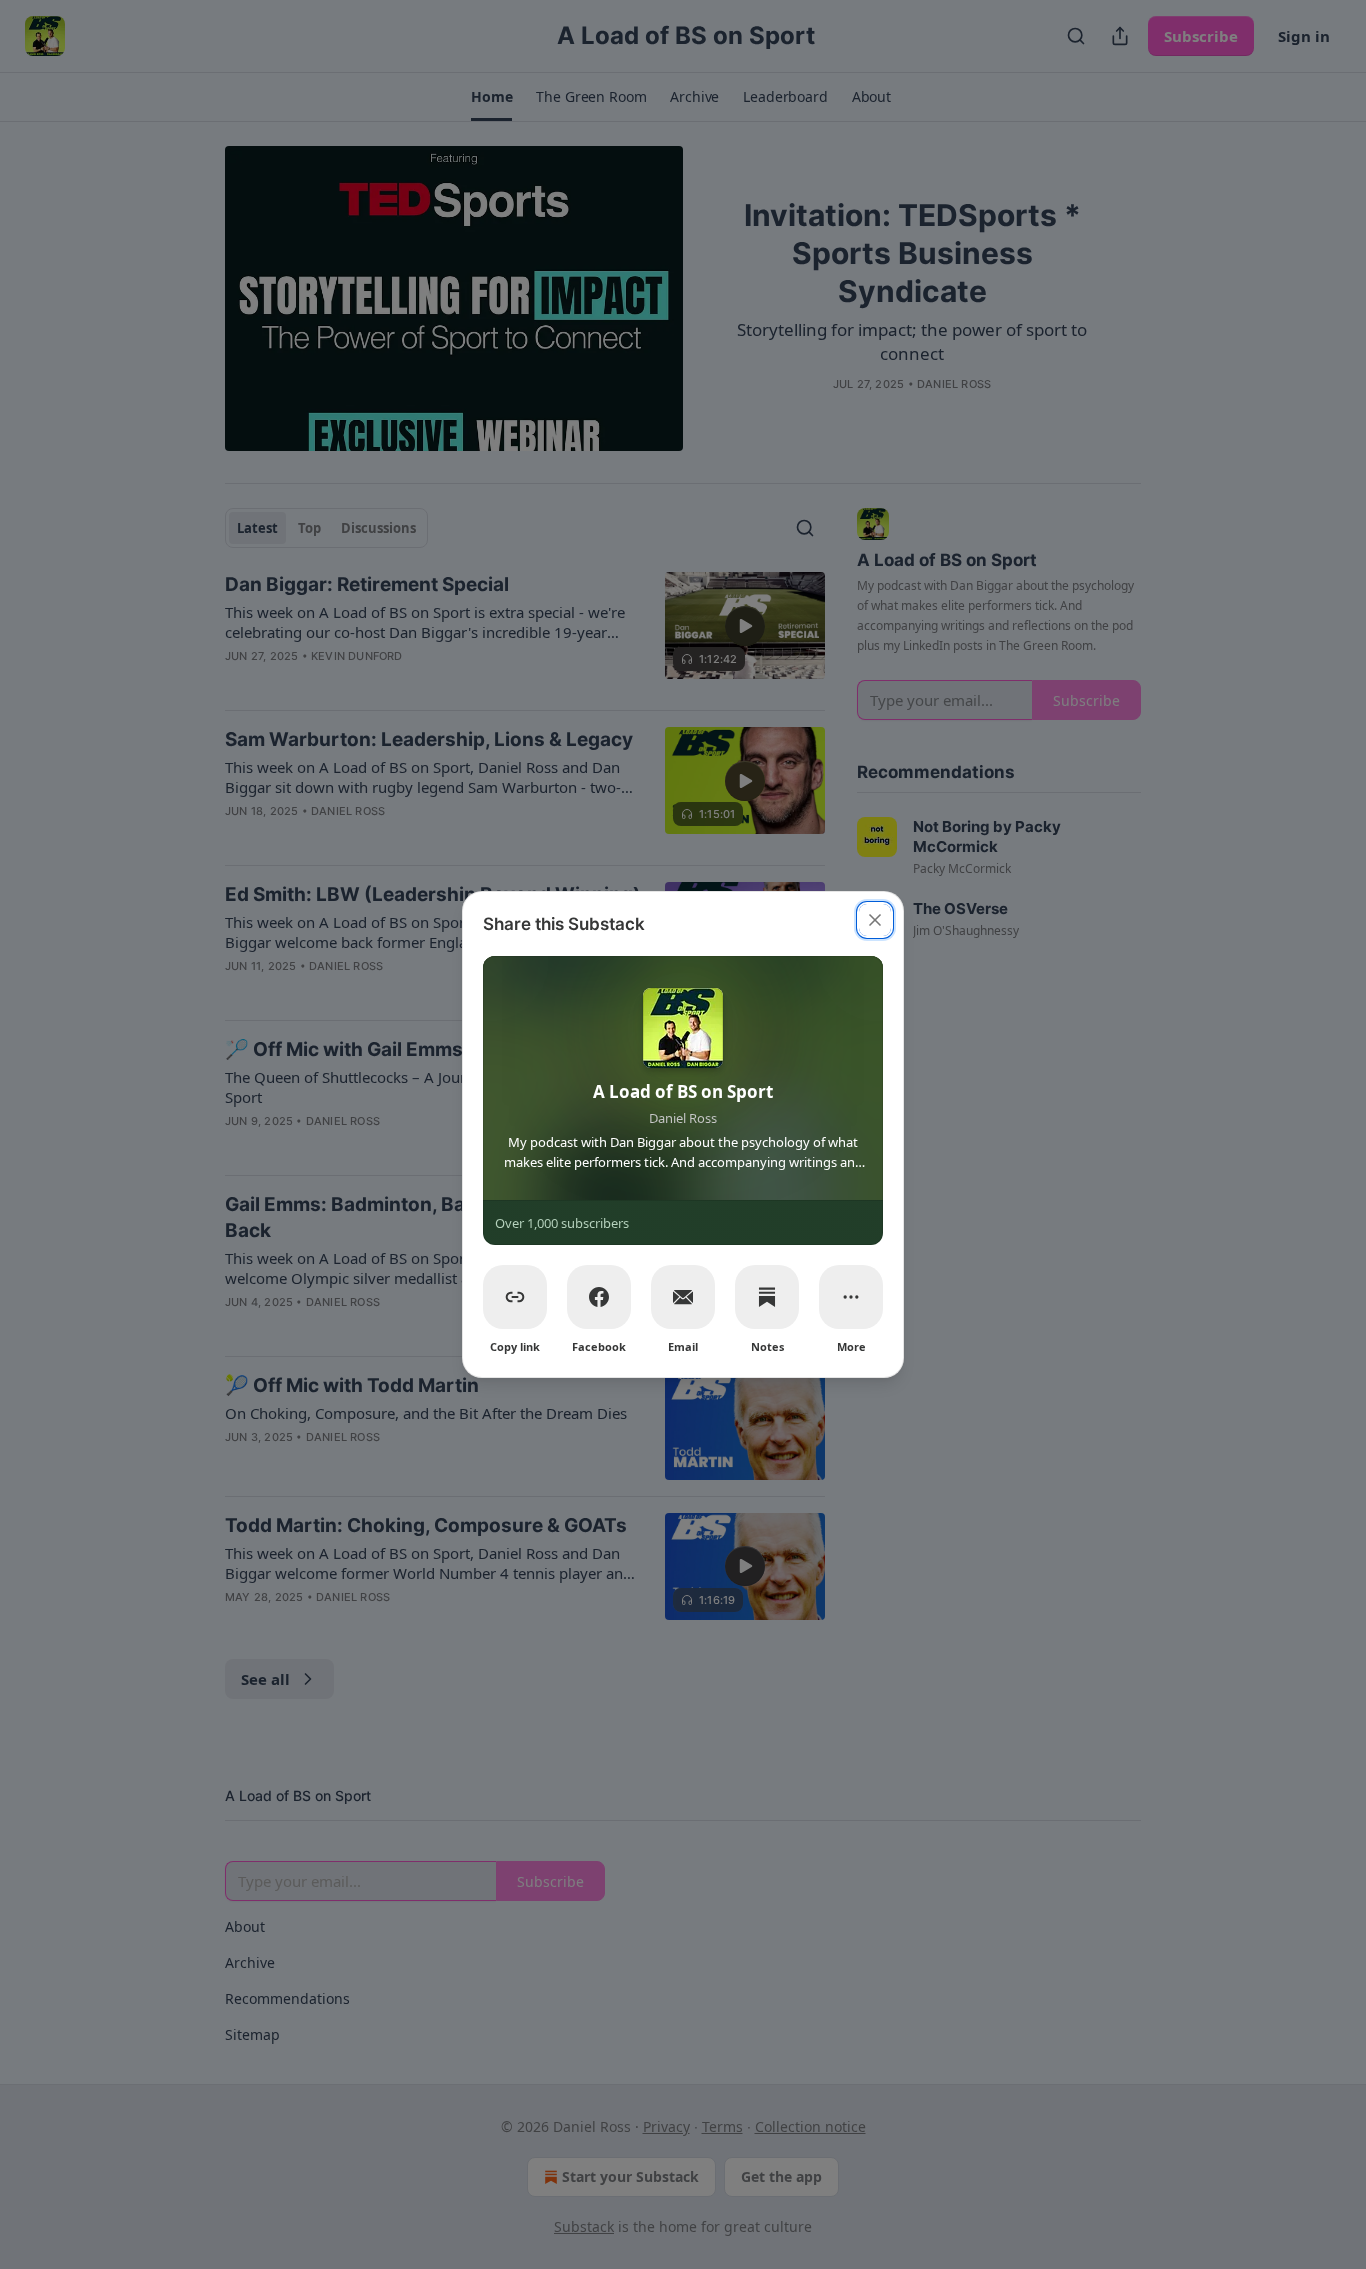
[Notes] (767, 1297)
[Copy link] (515, 1297)
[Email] (683, 1297)
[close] (875, 920)
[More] (851, 1297)
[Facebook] (599, 1297)
